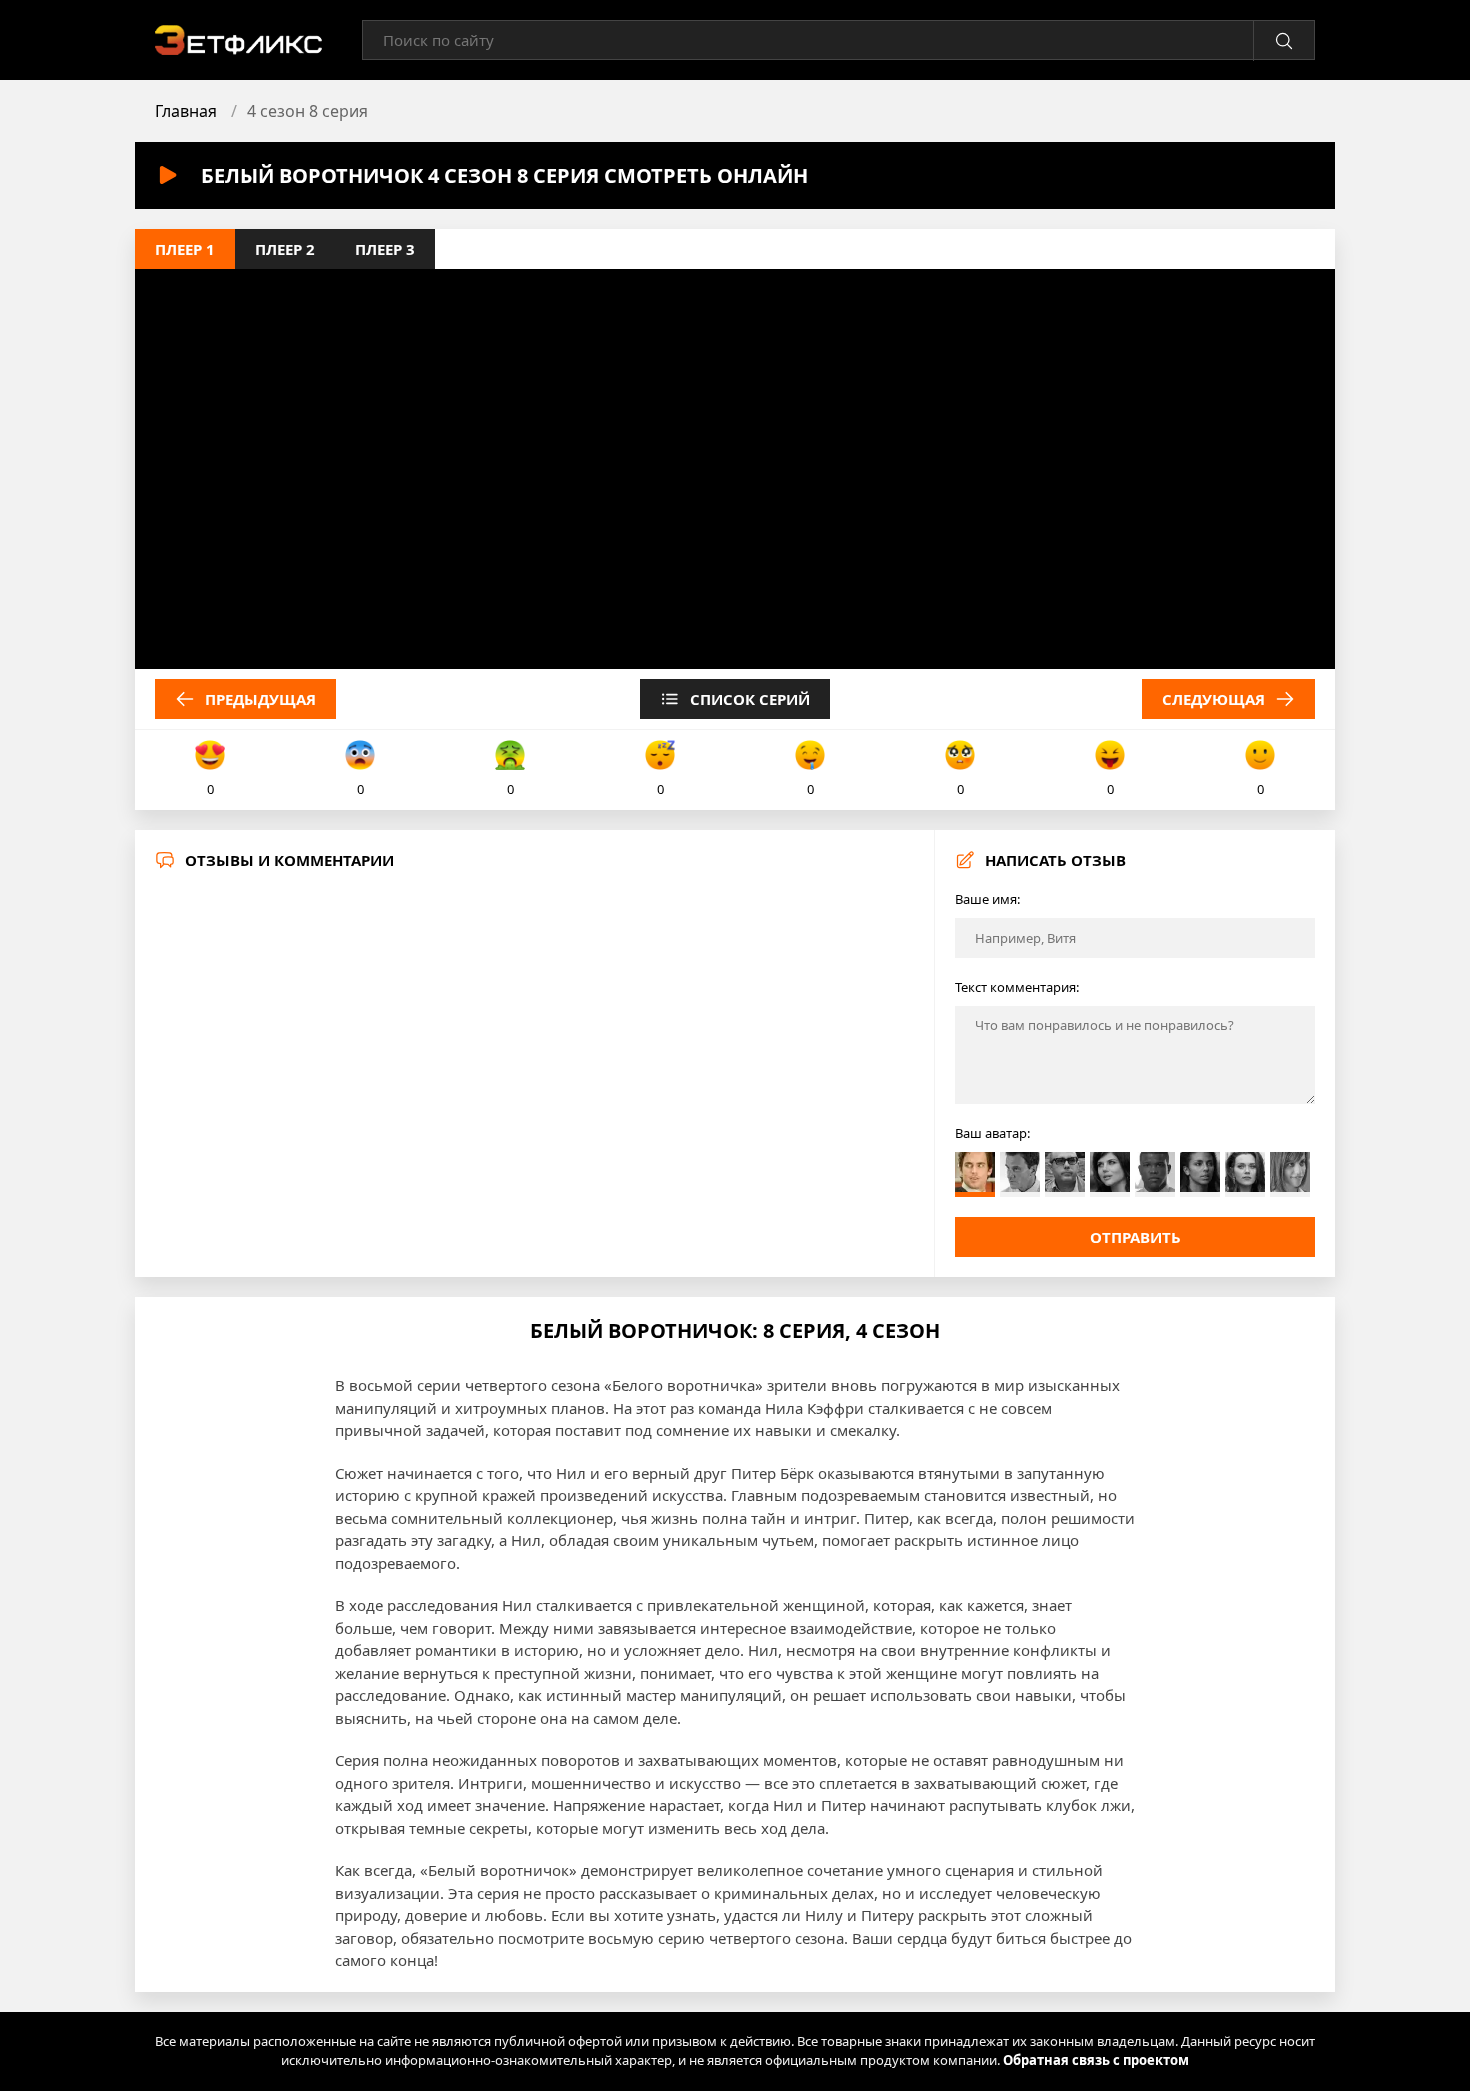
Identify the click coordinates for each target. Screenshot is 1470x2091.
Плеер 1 (185, 249)
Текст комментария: (1017, 987)
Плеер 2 (285, 249)
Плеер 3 (385, 249)
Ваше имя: (987, 899)
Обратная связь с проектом (1096, 2060)
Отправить (1135, 1237)
